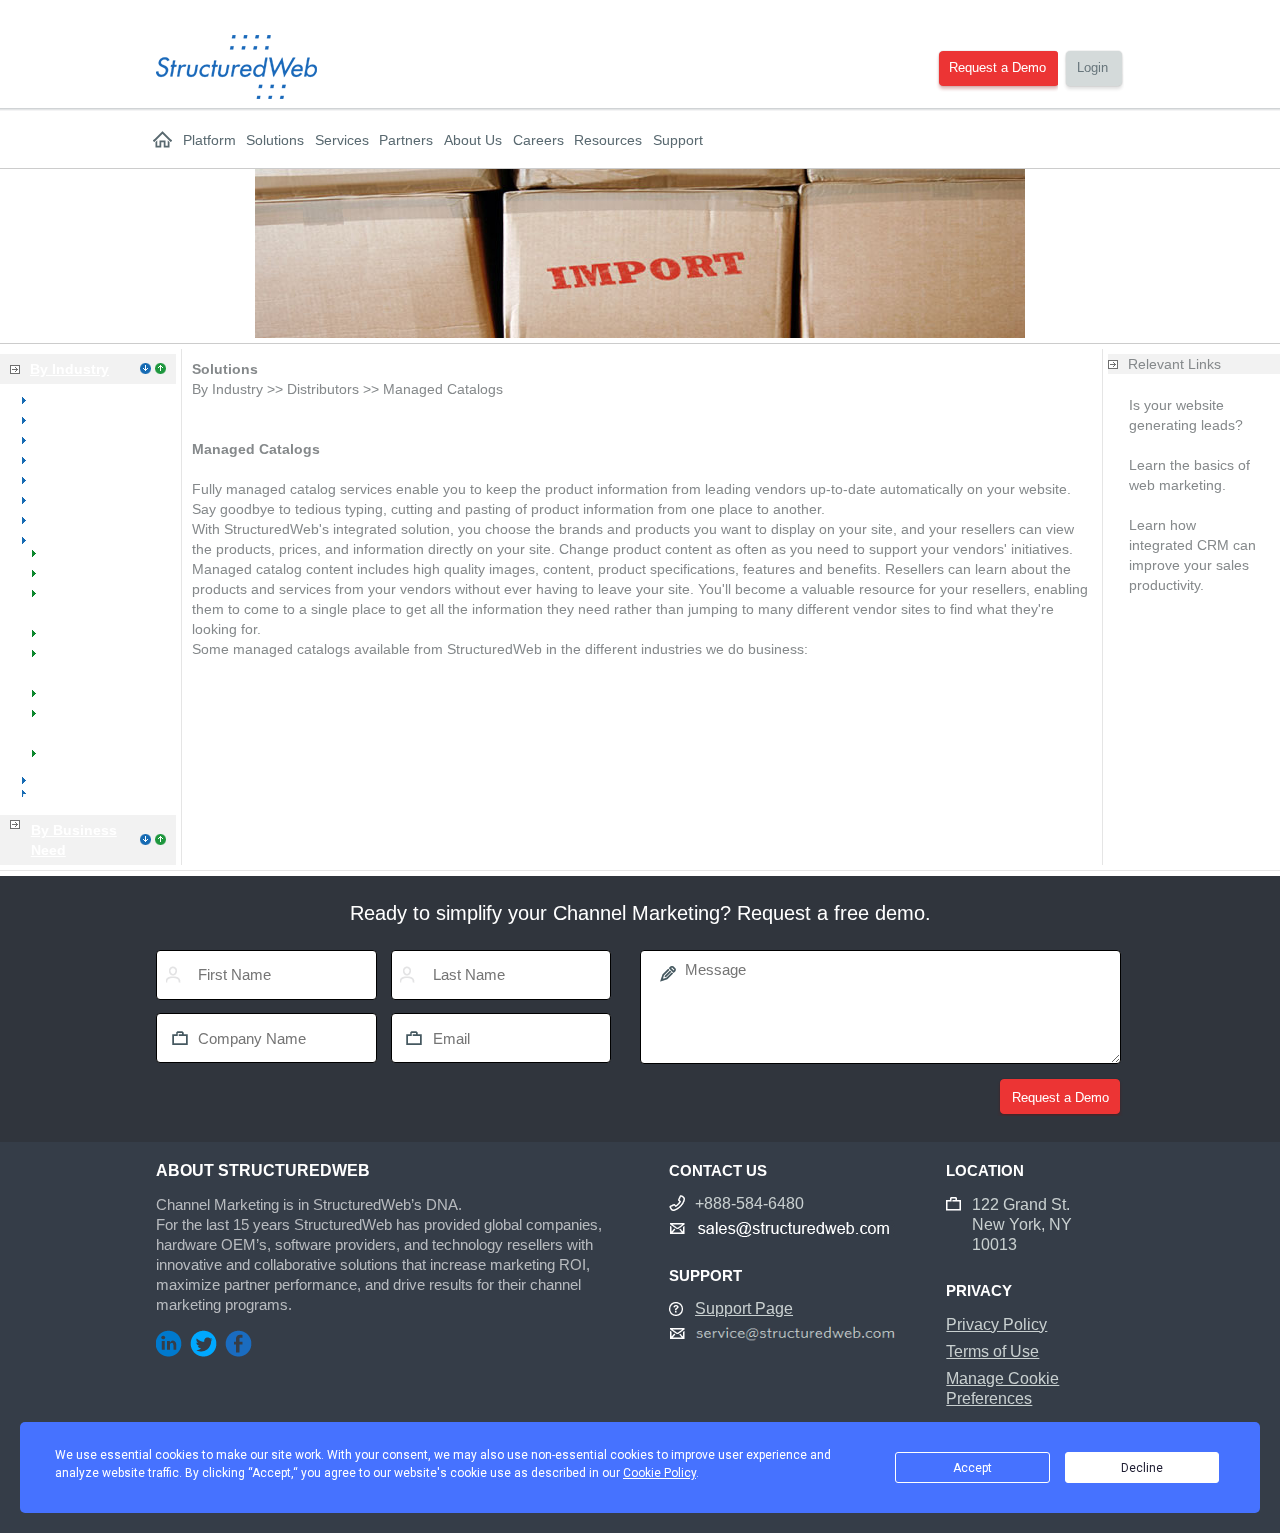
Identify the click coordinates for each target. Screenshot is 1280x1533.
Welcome (65, 559)
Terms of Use (992, 1351)
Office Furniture (84, 479)
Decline (1142, 1468)
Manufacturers (81, 779)
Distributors (71, 539)
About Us (473, 140)
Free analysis (1171, 445)
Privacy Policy (996, 1324)
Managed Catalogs (96, 639)
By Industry (69, 369)
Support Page (744, 1308)
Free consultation (1184, 505)
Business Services (79, 799)
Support (678, 140)
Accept (972, 1468)
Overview (64, 399)
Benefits (61, 579)
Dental (55, 419)
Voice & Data (75, 519)
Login (1092, 67)
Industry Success (90, 699)
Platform (209, 140)
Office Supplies (82, 499)
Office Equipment (89, 459)
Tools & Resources (95, 759)
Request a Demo (997, 67)
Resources (608, 140)
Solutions (275, 140)
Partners (406, 140)
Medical (59, 439)
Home (162, 140)
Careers (538, 140)
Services (342, 140)
